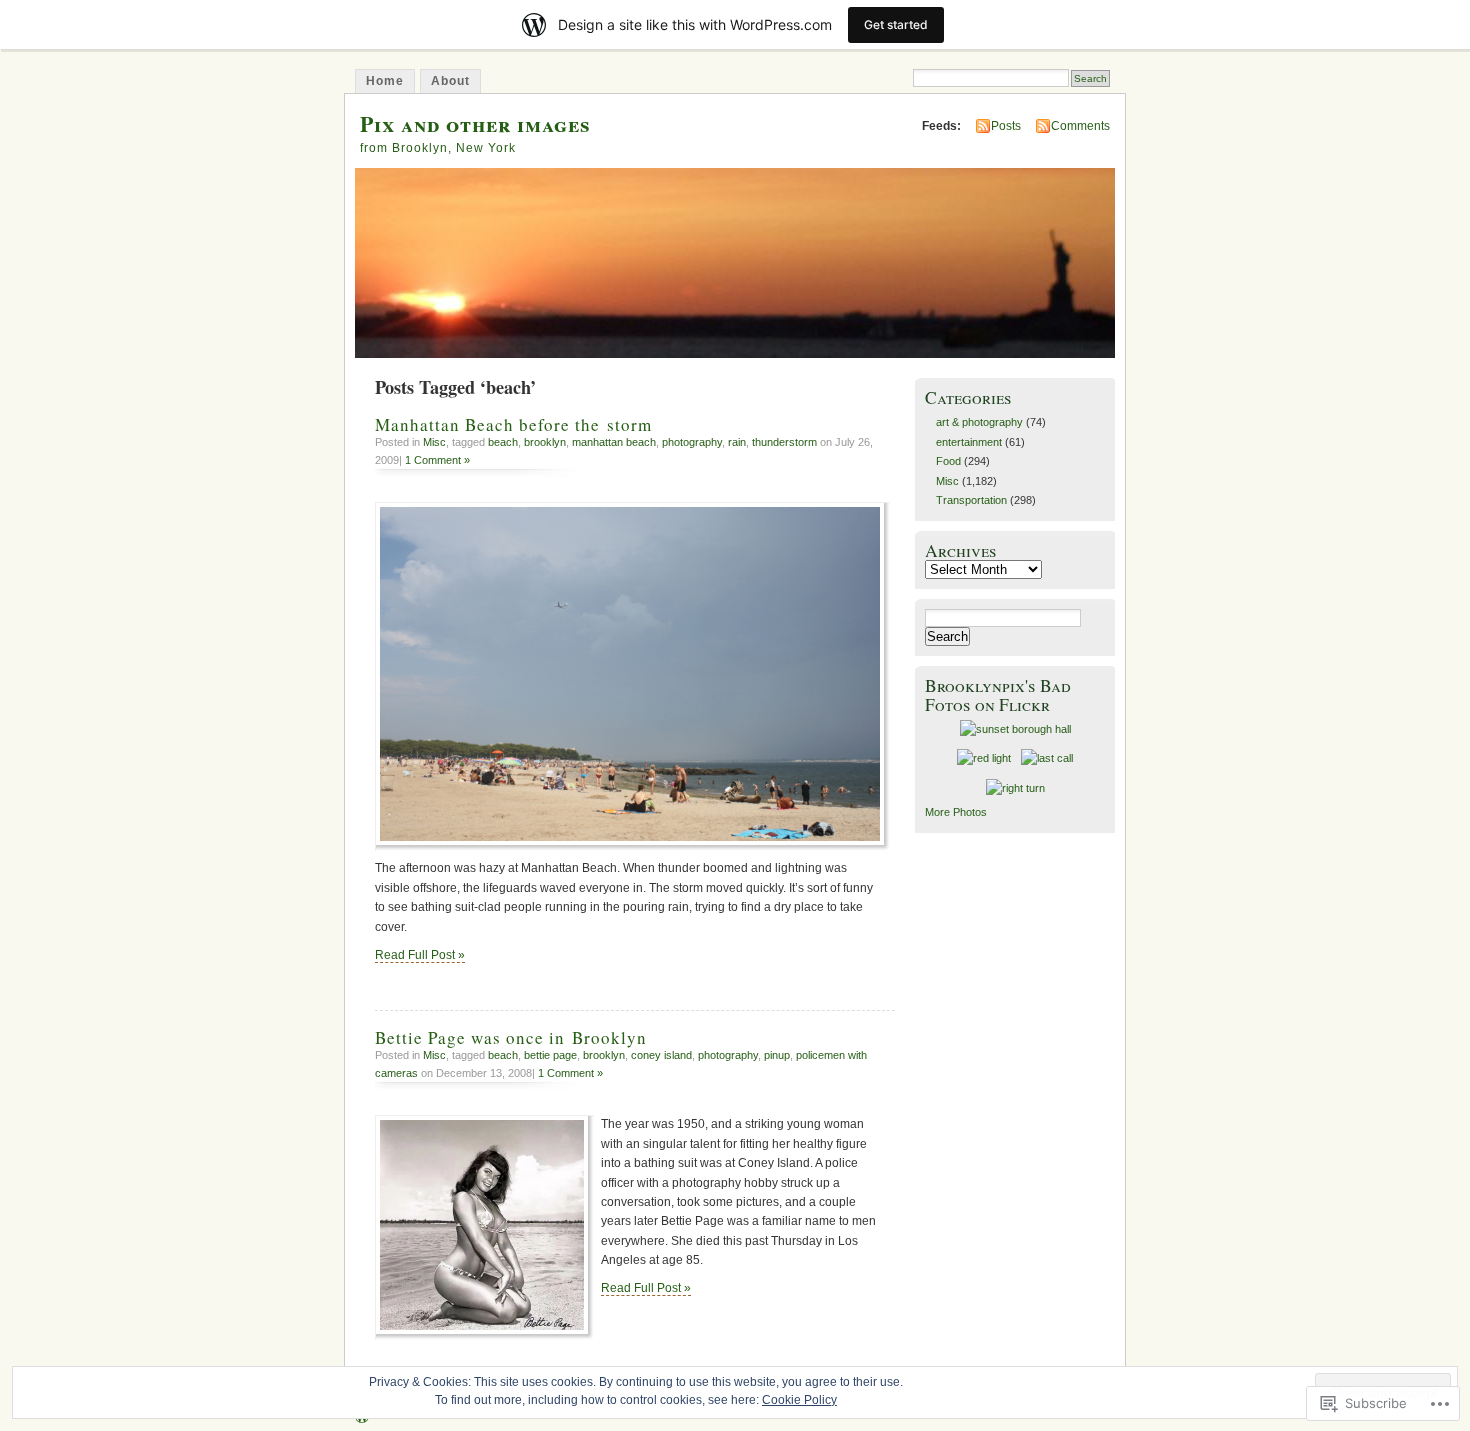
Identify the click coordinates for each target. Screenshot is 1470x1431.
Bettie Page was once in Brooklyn (511, 1037)
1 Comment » (437, 460)
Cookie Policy (799, 1400)
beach (503, 442)
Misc (434, 442)
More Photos (956, 812)
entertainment (969, 442)
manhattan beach (614, 442)
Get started (896, 24)
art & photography (979, 422)
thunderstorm (784, 442)
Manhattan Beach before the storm (513, 424)
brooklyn (545, 442)
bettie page (550, 1055)
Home (385, 81)
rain (737, 442)
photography (692, 442)
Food (948, 461)
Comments (1080, 126)
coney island (661, 1055)
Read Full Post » (420, 955)
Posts (1006, 126)
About (450, 81)
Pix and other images (475, 123)
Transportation (971, 500)
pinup (777, 1055)
